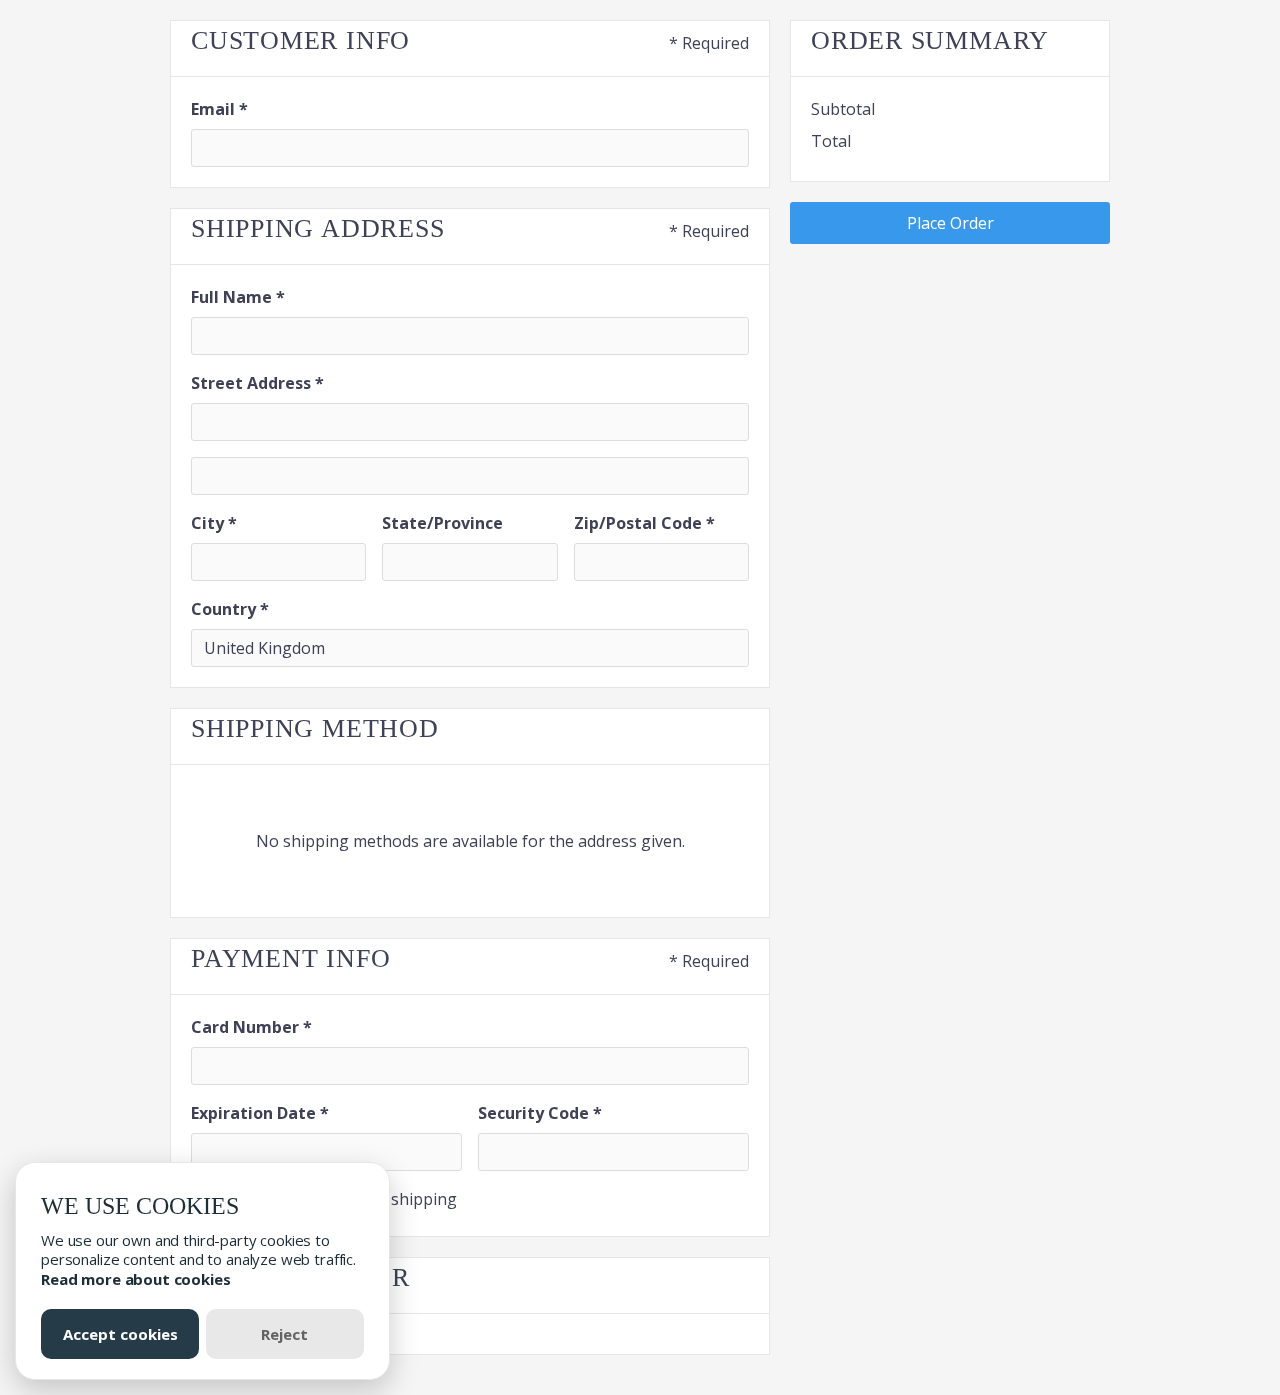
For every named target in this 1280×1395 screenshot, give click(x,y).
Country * (230, 609)
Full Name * (238, 297)
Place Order (950, 223)
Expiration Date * (260, 1113)
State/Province (442, 523)
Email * (219, 109)
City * (214, 523)
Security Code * (540, 1113)
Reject (284, 1334)
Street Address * (257, 383)
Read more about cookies (136, 1279)
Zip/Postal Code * (644, 523)
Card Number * (251, 1027)
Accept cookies (120, 1334)
